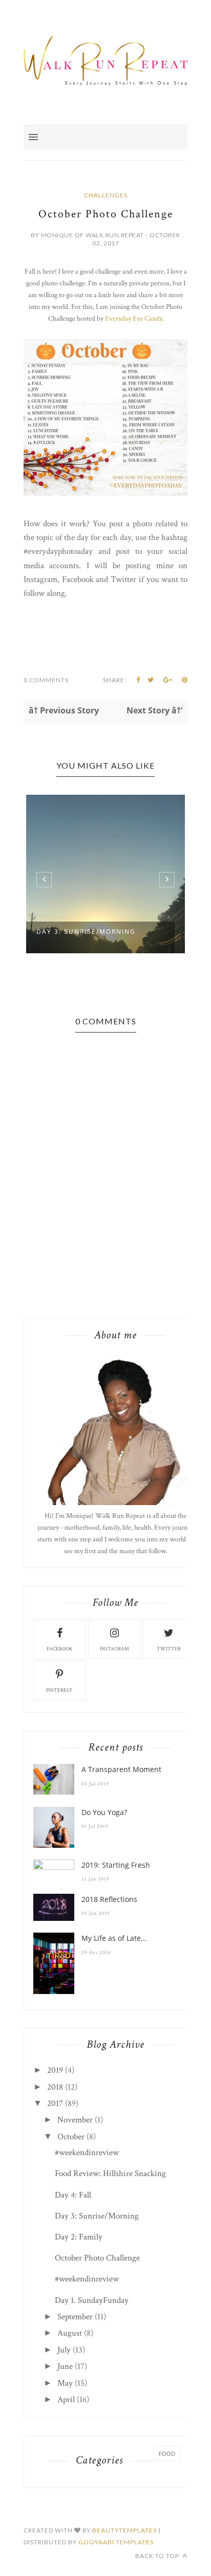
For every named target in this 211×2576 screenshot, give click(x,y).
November (75, 2120)
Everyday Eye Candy (133, 319)
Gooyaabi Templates (116, 2542)
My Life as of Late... (114, 1938)
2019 (55, 2070)
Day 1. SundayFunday (92, 2300)
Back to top (158, 2556)
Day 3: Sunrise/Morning (86, 932)
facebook (60, 1649)
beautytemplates (124, 2530)
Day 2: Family (79, 2237)
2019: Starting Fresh (116, 1865)
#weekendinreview (87, 2153)
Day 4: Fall (73, 2195)
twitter (169, 1649)
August (70, 2333)
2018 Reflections (109, 1899)
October (71, 2137)
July (64, 2350)
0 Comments (46, 680)
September (75, 2317)
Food (167, 2454)
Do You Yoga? (104, 1812)
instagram (114, 1649)
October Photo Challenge (97, 2258)
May (65, 2383)
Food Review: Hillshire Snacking (110, 2174)
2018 (55, 2087)
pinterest (59, 1690)
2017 (55, 2103)
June (65, 2366)
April (66, 2400)
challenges (106, 195)
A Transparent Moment (121, 1769)
